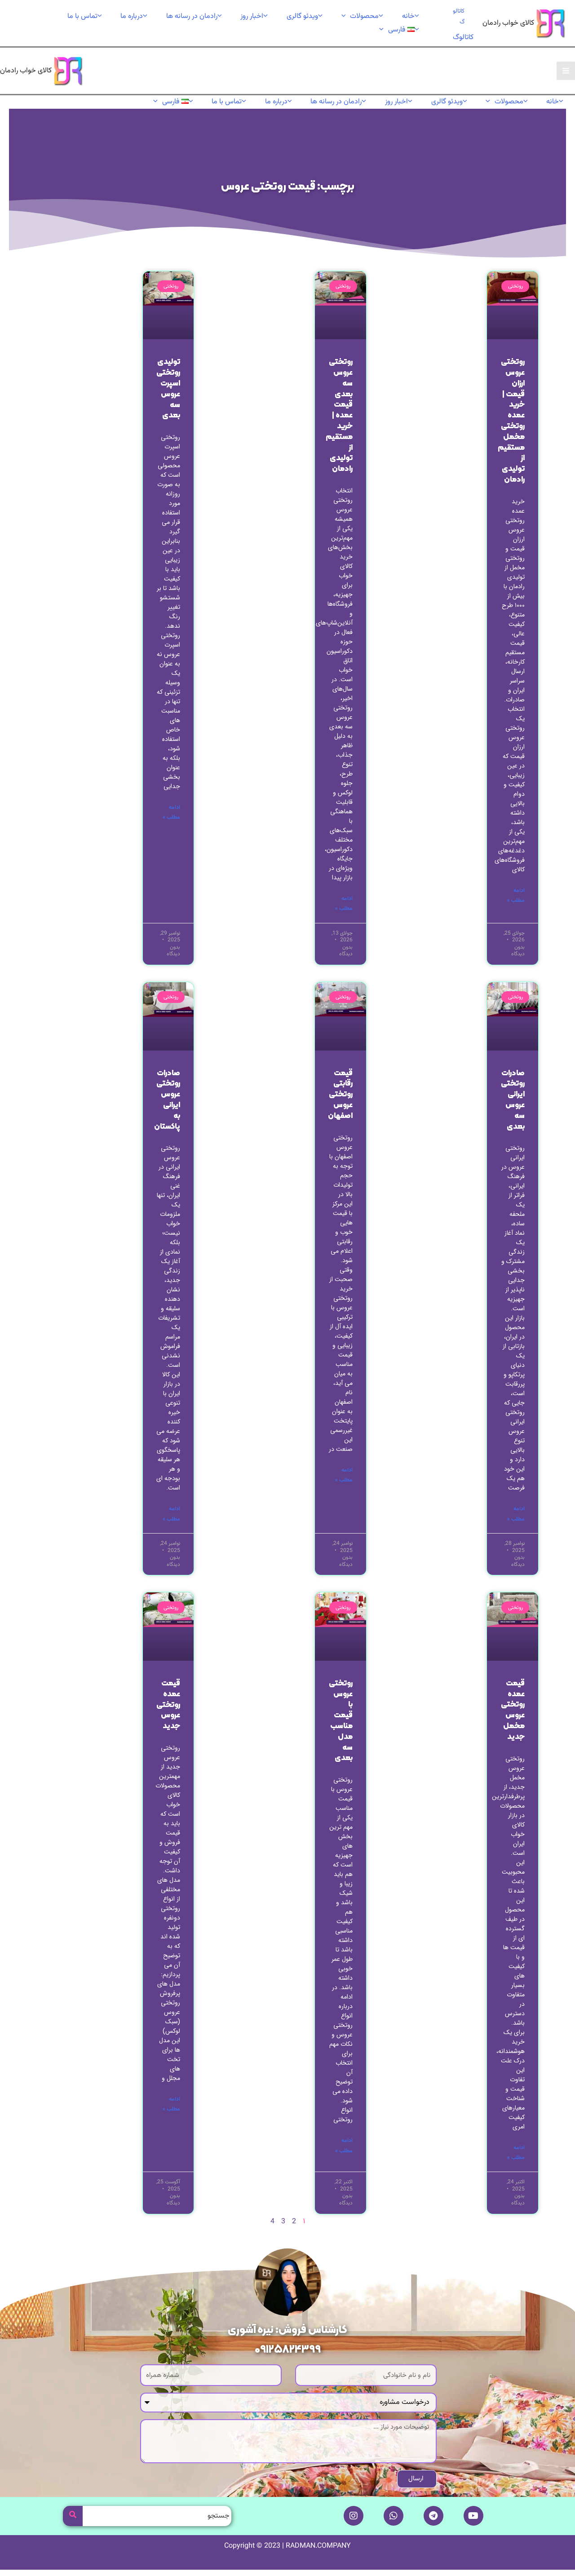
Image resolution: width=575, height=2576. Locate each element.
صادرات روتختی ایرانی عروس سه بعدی (513, 1100)
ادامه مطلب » (516, 896)
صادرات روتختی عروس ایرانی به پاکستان (167, 1100)
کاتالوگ (463, 38)
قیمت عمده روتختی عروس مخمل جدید (513, 1710)
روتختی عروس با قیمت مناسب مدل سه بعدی (341, 1721)
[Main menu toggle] (566, 71)
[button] (456, 17)
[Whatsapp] (394, 2516)
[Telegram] (433, 2516)
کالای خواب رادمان (508, 23)
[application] (346, 16)
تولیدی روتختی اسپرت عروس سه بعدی (168, 389)
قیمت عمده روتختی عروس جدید (168, 1705)
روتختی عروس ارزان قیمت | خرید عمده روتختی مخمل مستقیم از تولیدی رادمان (511, 421)
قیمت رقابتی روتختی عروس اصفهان (340, 1095)
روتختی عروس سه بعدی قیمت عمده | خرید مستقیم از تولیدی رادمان (339, 416)
